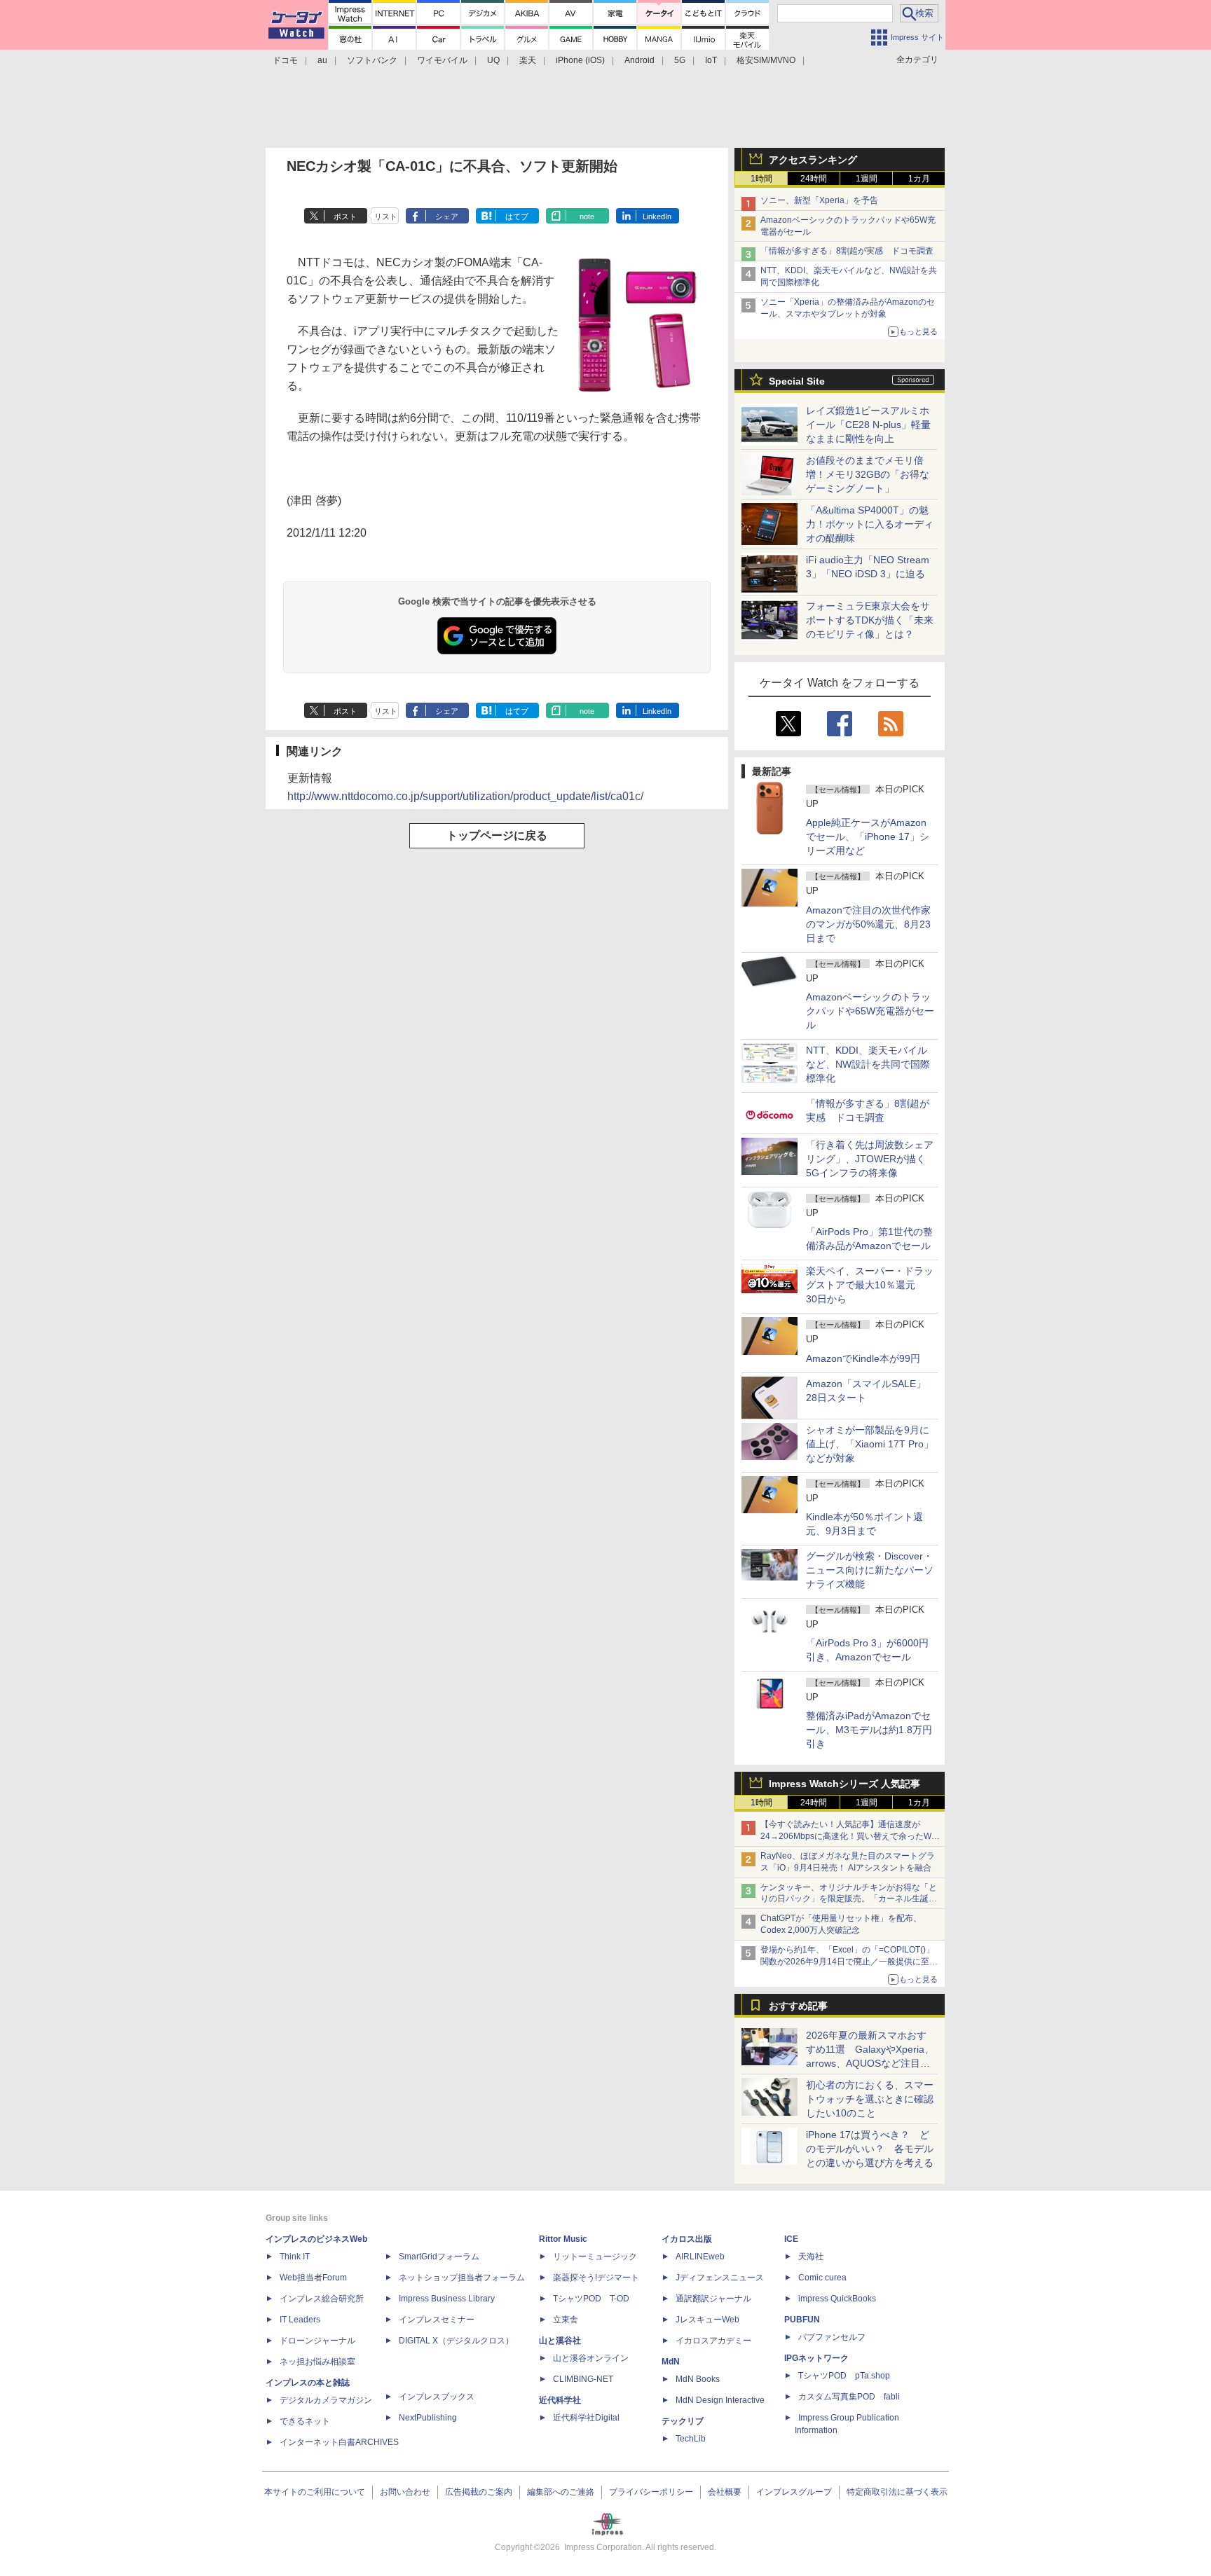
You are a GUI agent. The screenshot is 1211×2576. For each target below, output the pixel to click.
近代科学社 (560, 2400)
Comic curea (822, 2278)
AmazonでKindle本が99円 (863, 1358)
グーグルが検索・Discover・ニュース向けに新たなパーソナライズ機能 (870, 1570)
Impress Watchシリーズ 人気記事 (844, 1784)
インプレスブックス (437, 2397)
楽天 (528, 60)
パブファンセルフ (832, 2337)
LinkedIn (657, 216)
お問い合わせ (405, 2492)
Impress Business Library (447, 2299)
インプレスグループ (794, 2492)
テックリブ (683, 2421)
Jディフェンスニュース (720, 2278)
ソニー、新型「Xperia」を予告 (819, 200)
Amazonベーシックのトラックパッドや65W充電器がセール (870, 1011)
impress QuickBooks (837, 2299)
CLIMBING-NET (583, 2379)
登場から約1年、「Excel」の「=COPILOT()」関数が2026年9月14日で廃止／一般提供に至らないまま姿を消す (849, 1962)
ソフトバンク (372, 60)
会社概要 (725, 2492)
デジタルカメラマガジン (326, 2400)
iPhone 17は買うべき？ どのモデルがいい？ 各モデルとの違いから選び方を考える (870, 2149)
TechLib (691, 2439)
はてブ (517, 216)
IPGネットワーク (816, 2358)
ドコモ (285, 60)
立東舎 (566, 2320)
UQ (493, 60)
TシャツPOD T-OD (591, 2299)
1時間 (761, 179)
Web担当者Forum (313, 2278)
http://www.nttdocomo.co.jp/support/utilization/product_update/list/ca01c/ (465, 796)
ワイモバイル (442, 60)
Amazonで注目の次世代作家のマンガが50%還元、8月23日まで (868, 924)
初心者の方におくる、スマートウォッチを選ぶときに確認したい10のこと (870, 2099)
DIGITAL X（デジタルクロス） (456, 2341)
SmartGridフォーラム (439, 2257)
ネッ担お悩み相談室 (317, 2362)
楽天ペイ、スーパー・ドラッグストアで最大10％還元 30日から (870, 1285)
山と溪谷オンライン (591, 2358)
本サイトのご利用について (315, 2492)
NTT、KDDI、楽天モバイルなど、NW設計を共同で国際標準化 (868, 1064)
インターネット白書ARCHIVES (339, 2442)
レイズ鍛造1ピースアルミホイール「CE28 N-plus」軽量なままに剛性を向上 (868, 425)
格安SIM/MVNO (766, 60)
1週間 (867, 179)
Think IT (295, 2257)
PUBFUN (802, 2320)
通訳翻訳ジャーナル (713, 2299)
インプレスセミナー (437, 2320)
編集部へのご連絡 (561, 2492)
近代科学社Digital (586, 2418)
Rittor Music (563, 2239)
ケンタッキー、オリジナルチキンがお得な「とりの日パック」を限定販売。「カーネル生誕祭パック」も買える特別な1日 (849, 1899)
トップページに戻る (497, 835)
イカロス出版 (687, 2239)
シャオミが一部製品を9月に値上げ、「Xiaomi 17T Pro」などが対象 (870, 1444)
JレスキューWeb (707, 2320)
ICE (791, 2239)
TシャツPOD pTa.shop (844, 2376)
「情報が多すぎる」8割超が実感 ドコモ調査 (847, 251)
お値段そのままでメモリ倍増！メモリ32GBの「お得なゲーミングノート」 (868, 474)
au (322, 60)
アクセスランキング (813, 160)
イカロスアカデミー (713, 2341)
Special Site (797, 381)
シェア (447, 216)
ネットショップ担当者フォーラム (462, 2278)
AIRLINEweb (700, 2257)
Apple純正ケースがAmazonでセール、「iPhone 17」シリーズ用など (868, 836)
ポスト (345, 216)
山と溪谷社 (560, 2341)
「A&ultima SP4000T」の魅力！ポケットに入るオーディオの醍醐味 (870, 524)
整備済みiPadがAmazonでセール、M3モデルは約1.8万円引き (869, 1730)
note (587, 216)
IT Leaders (300, 2320)
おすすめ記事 (798, 2006)
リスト (386, 216)
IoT (711, 60)
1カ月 (919, 179)
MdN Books (698, 2379)
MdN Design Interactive (720, 2400)
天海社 (811, 2257)
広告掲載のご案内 (479, 2492)
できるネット (305, 2421)
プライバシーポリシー (651, 2492)
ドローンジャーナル (317, 2341)
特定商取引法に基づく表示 (897, 2492)
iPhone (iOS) (580, 60)
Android (639, 60)
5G (680, 60)
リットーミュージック (595, 2257)
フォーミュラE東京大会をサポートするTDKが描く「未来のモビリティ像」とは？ (870, 620)
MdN (671, 2362)
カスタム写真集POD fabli (849, 2397)
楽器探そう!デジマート (596, 2278)
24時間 (814, 179)
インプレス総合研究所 (322, 2299)
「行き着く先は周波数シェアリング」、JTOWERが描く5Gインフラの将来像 (870, 1159)
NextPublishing (428, 2418)
